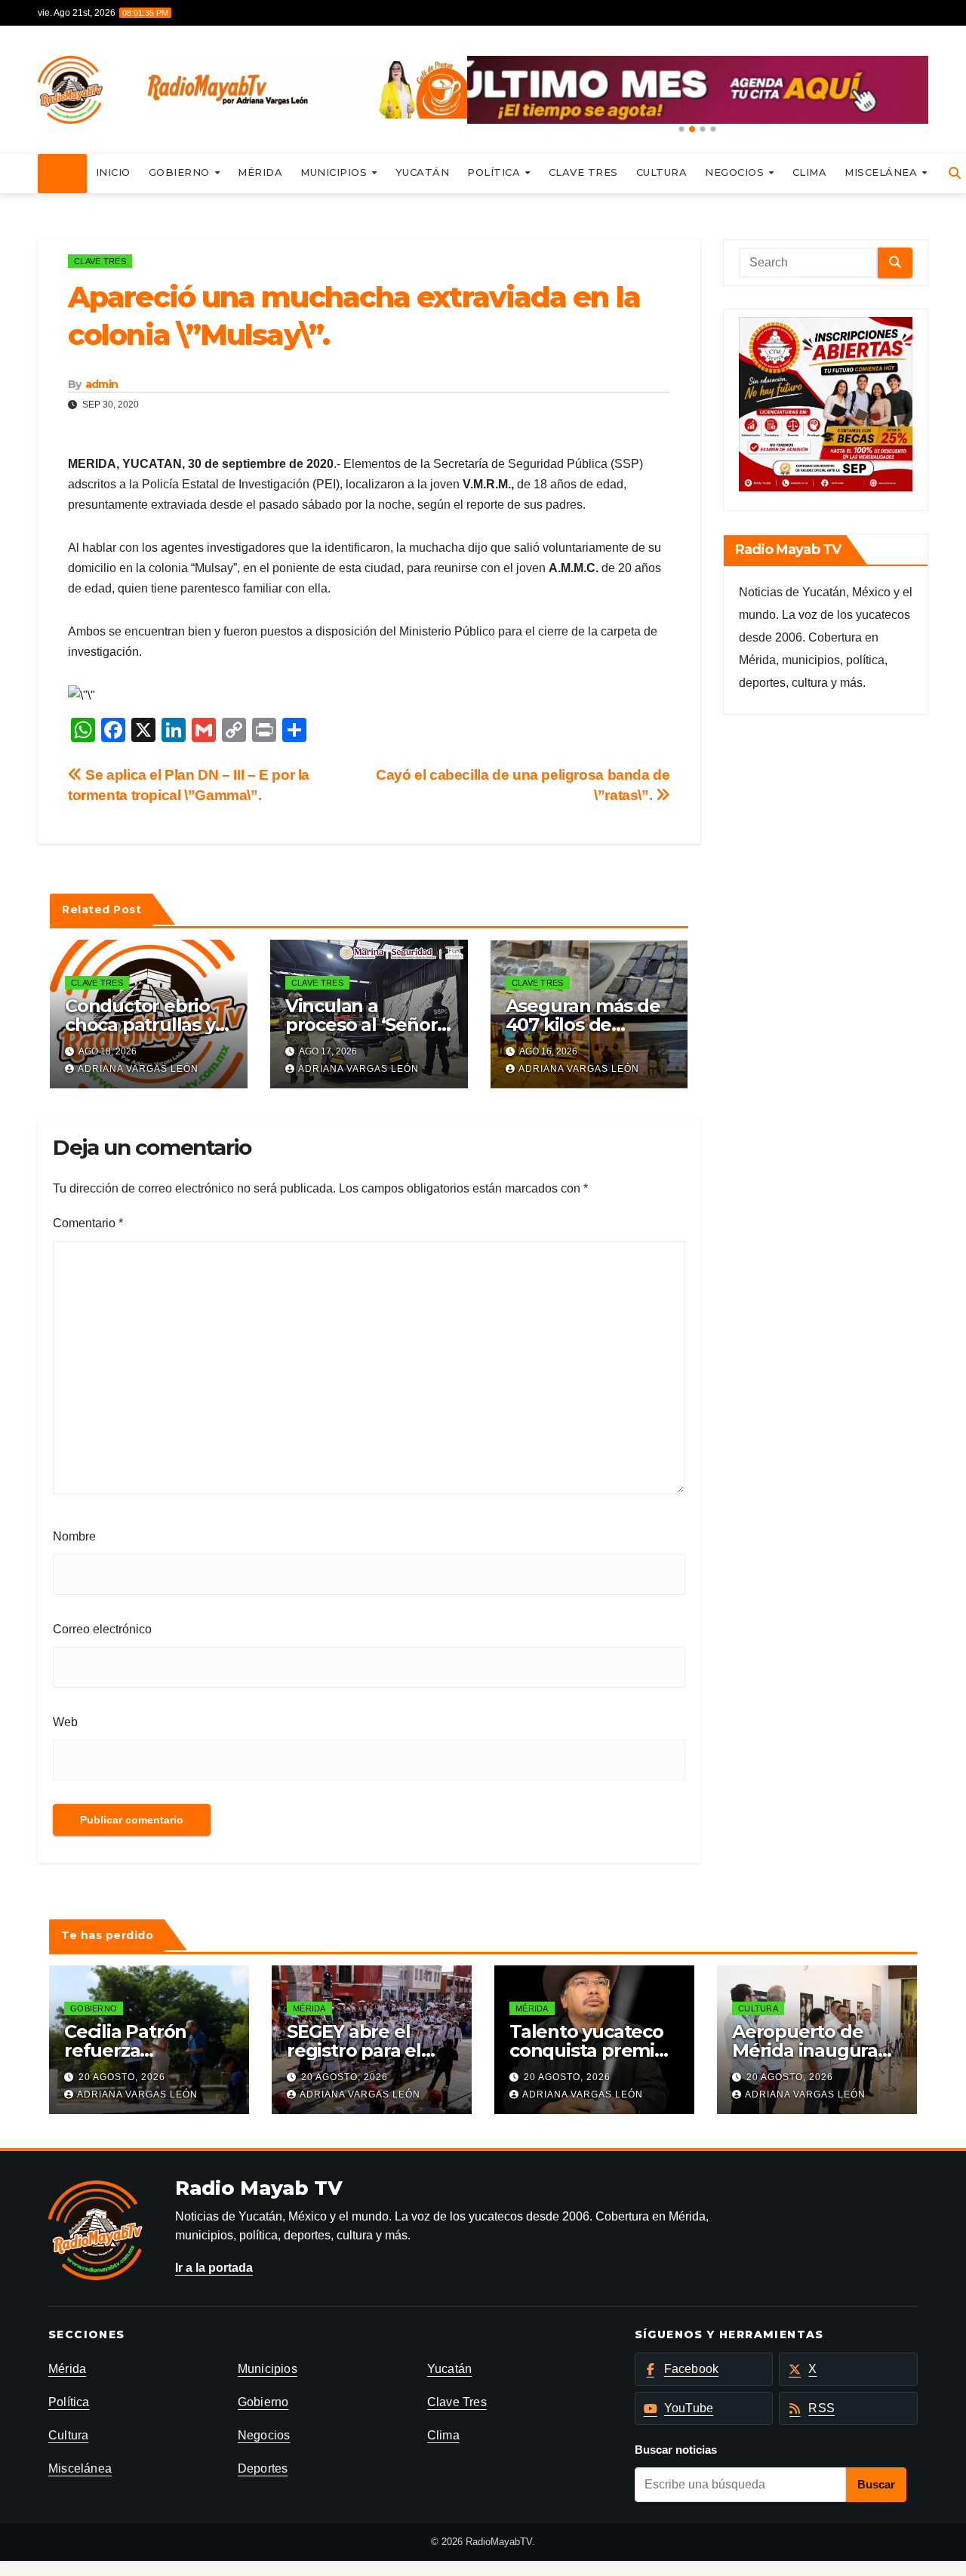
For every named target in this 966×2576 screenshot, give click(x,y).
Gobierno (181, 172)
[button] (681, 129)
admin (102, 384)
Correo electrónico (102, 1629)
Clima (810, 172)
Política (495, 172)
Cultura (662, 172)
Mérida (260, 172)
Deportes (263, 2468)
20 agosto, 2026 (122, 2077)
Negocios (736, 172)
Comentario (88, 1223)
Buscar (876, 2484)
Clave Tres (583, 172)
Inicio (113, 172)
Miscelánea (883, 172)
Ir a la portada (214, 2268)
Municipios (335, 172)
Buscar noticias (676, 2450)
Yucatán (423, 172)
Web (65, 1722)
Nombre (74, 1536)
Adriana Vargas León (138, 1069)
